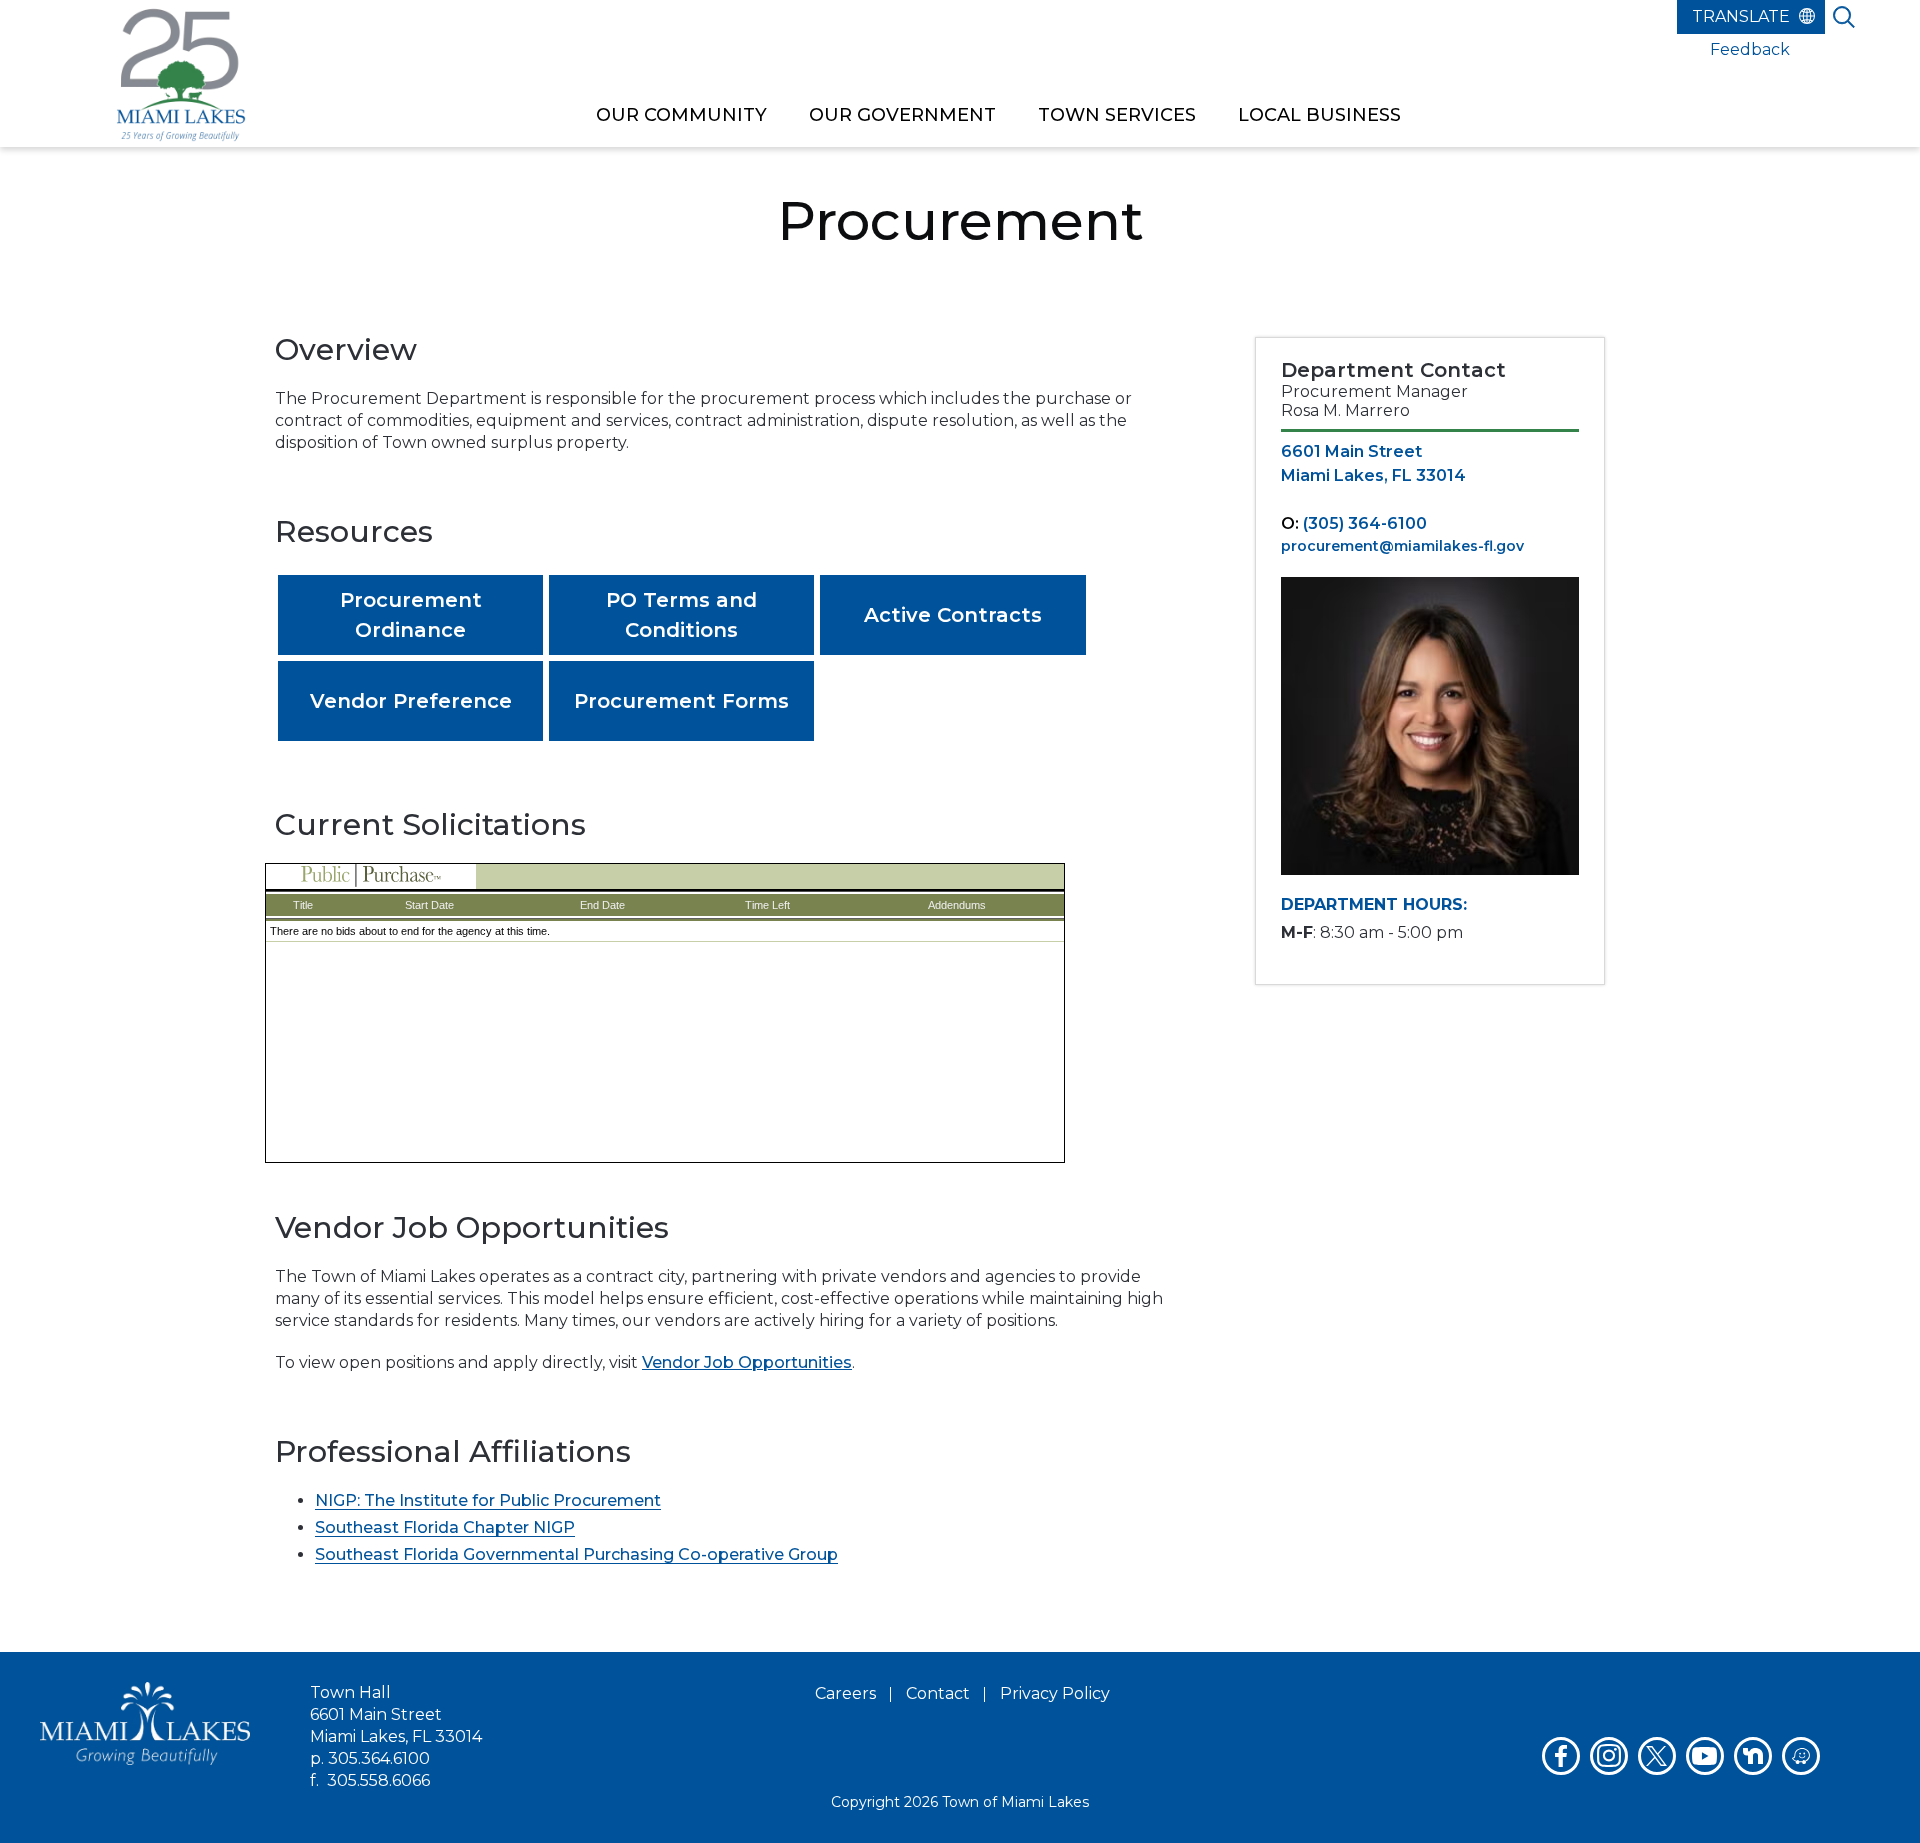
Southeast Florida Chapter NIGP (445, 1527)
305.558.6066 (378, 1780)
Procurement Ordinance (411, 615)
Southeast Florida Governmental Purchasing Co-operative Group (576, 1554)
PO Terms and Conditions (681, 615)
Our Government (902, 115)
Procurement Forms (681, 701)
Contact (938, 1693)
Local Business (1319, 115)
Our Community (681, 115)
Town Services (1117, 115)
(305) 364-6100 (1365, 523)
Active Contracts (953, 615)
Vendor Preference (411, 701)
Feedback (1750, 49)
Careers (845, 1693)
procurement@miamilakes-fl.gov (1402, 546)
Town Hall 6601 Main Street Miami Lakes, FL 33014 (396, 1714)
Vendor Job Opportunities (747, 1362)
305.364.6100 (379, 1758)
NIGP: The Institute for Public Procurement (488, 1500)
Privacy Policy (1055, 1693)
